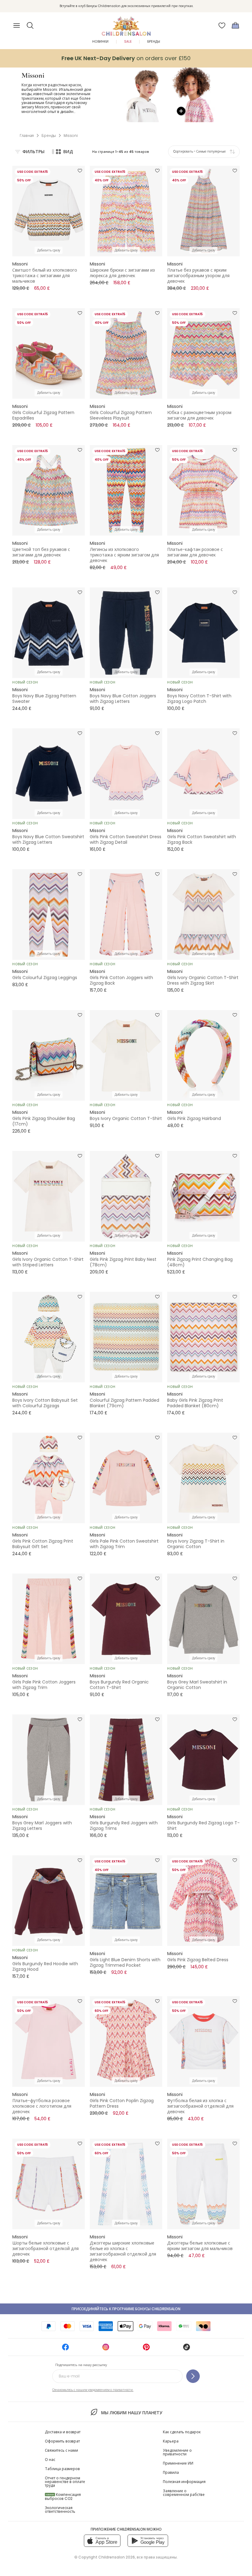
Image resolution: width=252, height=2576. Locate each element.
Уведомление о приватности (177, 2452)
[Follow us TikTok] (187, 2349)
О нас (50, 2460)
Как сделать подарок (182, 2432)
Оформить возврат (62, 2441)
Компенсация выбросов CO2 (63, 2497)
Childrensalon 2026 (117, 2557)
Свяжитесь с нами (61, 2450)
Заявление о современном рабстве (184, 2493)
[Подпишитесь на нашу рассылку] (193, 2376)
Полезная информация (184, 2482)
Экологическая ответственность (60, 2510)
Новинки (100, 42)
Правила (171, 2472)
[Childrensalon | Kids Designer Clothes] (126, 24)
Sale (128, 42)
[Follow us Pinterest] (146, 2349)
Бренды (154, 42)
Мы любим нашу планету (132, 2413)
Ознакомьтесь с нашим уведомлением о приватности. (93, 2390)
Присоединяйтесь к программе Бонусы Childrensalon (126, 2309)
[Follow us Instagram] (106, 2349)
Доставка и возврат (63, 2432)
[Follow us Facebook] (65, 2349)
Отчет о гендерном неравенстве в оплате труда (65, 2482)
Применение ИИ (178, 2463)
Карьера (171, 2441)
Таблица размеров (62, 2469)
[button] (30, 25)
